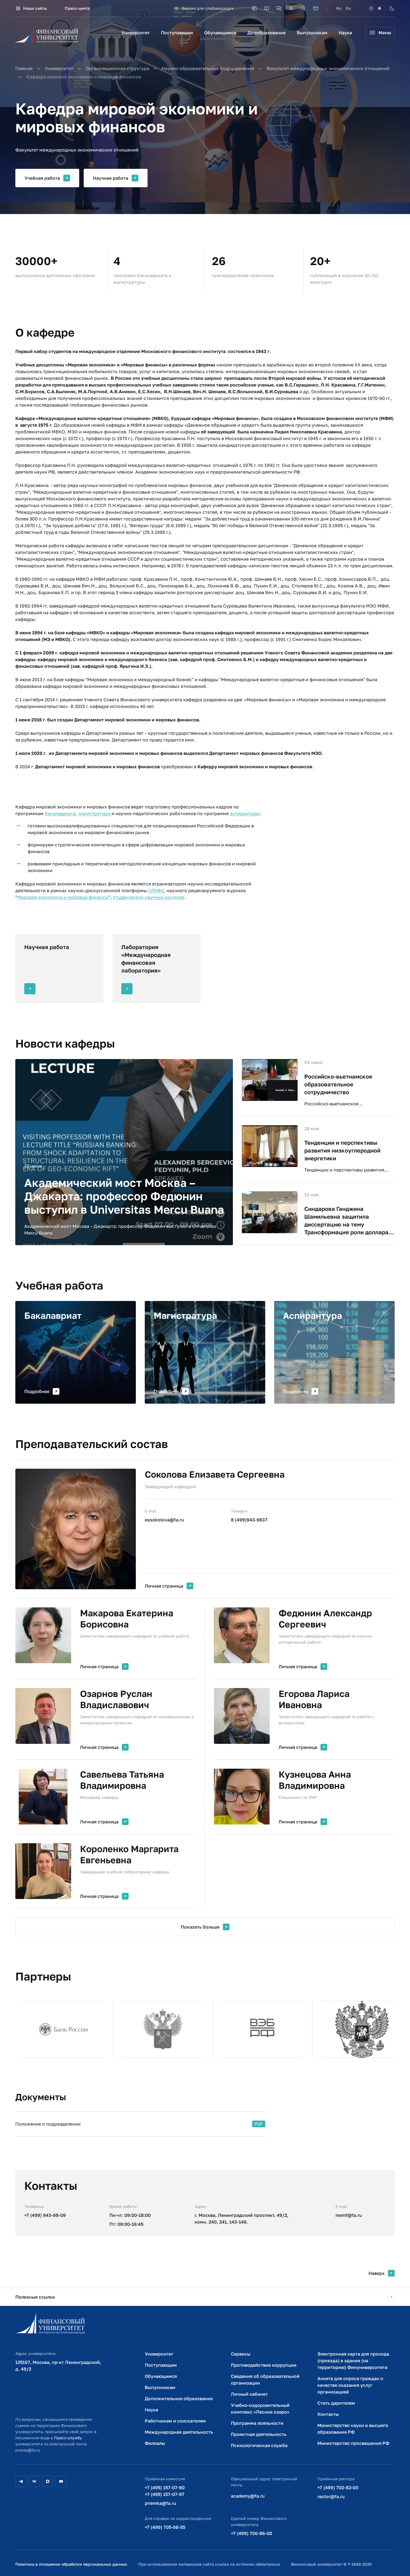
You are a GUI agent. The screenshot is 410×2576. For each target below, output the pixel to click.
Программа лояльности (257, 2423)
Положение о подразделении (48, 2124)
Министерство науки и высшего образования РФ (353, 2429)
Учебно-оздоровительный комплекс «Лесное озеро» (260, 2409)
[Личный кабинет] (291, 8)
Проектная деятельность (259, 2434)
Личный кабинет (249, 2394)
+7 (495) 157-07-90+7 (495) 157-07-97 (165, 2491)
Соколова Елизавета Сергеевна (215, 1474)
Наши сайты (35, 8)
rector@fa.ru (331, 2496)
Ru (339, 8)
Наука (345, 33)
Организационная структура (117, 68)
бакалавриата (60, 813)
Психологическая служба (259, 2445)
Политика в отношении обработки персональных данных (71, 2564)
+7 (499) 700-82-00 (338, 2488)
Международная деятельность (179, 2432)
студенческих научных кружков (149, 897)
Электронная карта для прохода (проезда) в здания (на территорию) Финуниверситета (353, 2361)
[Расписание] (254, 8)
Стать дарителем (336, 2403)
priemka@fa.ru (161, 2503)
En (348, 8)
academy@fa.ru (248, 2496)
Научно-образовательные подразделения (208, 68)
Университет (136, 33)
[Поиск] (303, 8)
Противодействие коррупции (264, 2365)
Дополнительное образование (179, 2399)
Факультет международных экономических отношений (328, 68)
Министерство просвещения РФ (353, 2443)
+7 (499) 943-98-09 (45, 2215)
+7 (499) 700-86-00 (252, 2533)
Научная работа (111, 178)
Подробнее (37, 1391)
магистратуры (95, 813)
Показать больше (200, 1927)
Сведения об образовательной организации (265, 2380)
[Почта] (316, 8)
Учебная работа (42, 178)
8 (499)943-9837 (249, 1520)
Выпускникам (312, 33)
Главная (24, 68)
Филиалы (155, 2443)
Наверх (377, 2273)
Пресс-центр (77, 8)
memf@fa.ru (349, 2215)
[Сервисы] (279, 8)
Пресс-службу (68, 2438)
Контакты (328, 2414)
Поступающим (177, 33)
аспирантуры (245, 813)
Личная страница (164, 1586)
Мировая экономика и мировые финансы (63, 897)
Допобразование (266, 33)
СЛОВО (156, 890)
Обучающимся (220, 33)
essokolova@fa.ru (164, 1520)
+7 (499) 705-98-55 (165, 2527)
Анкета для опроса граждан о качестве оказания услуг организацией (350, 2385)
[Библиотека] (267, 8)
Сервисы (241, 2354)
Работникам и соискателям (175, 2421)
